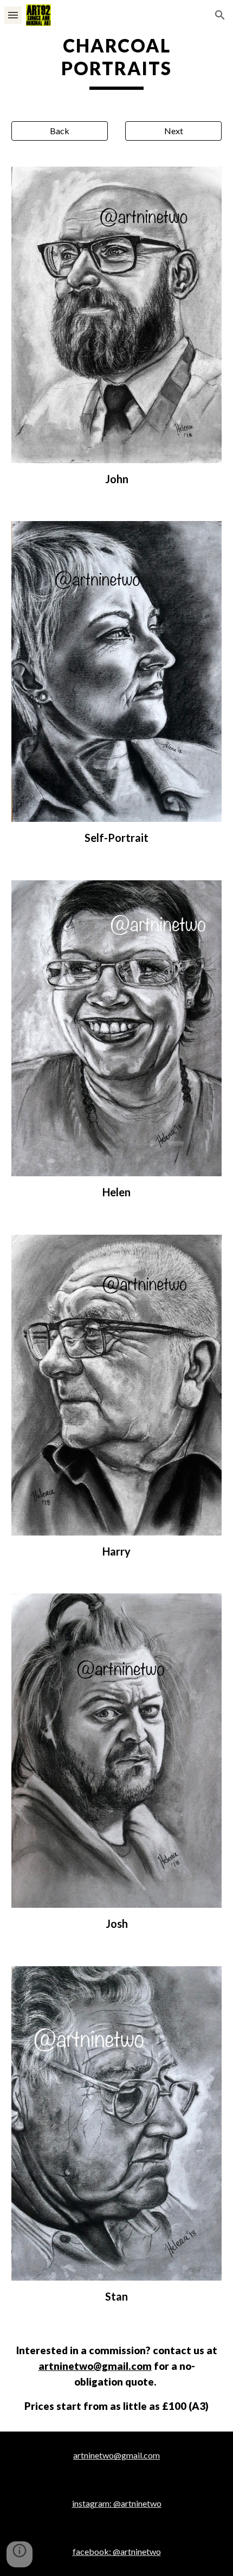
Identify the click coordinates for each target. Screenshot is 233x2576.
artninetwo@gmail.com (95, 2366)
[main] (117, 62)
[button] (13, 15)
